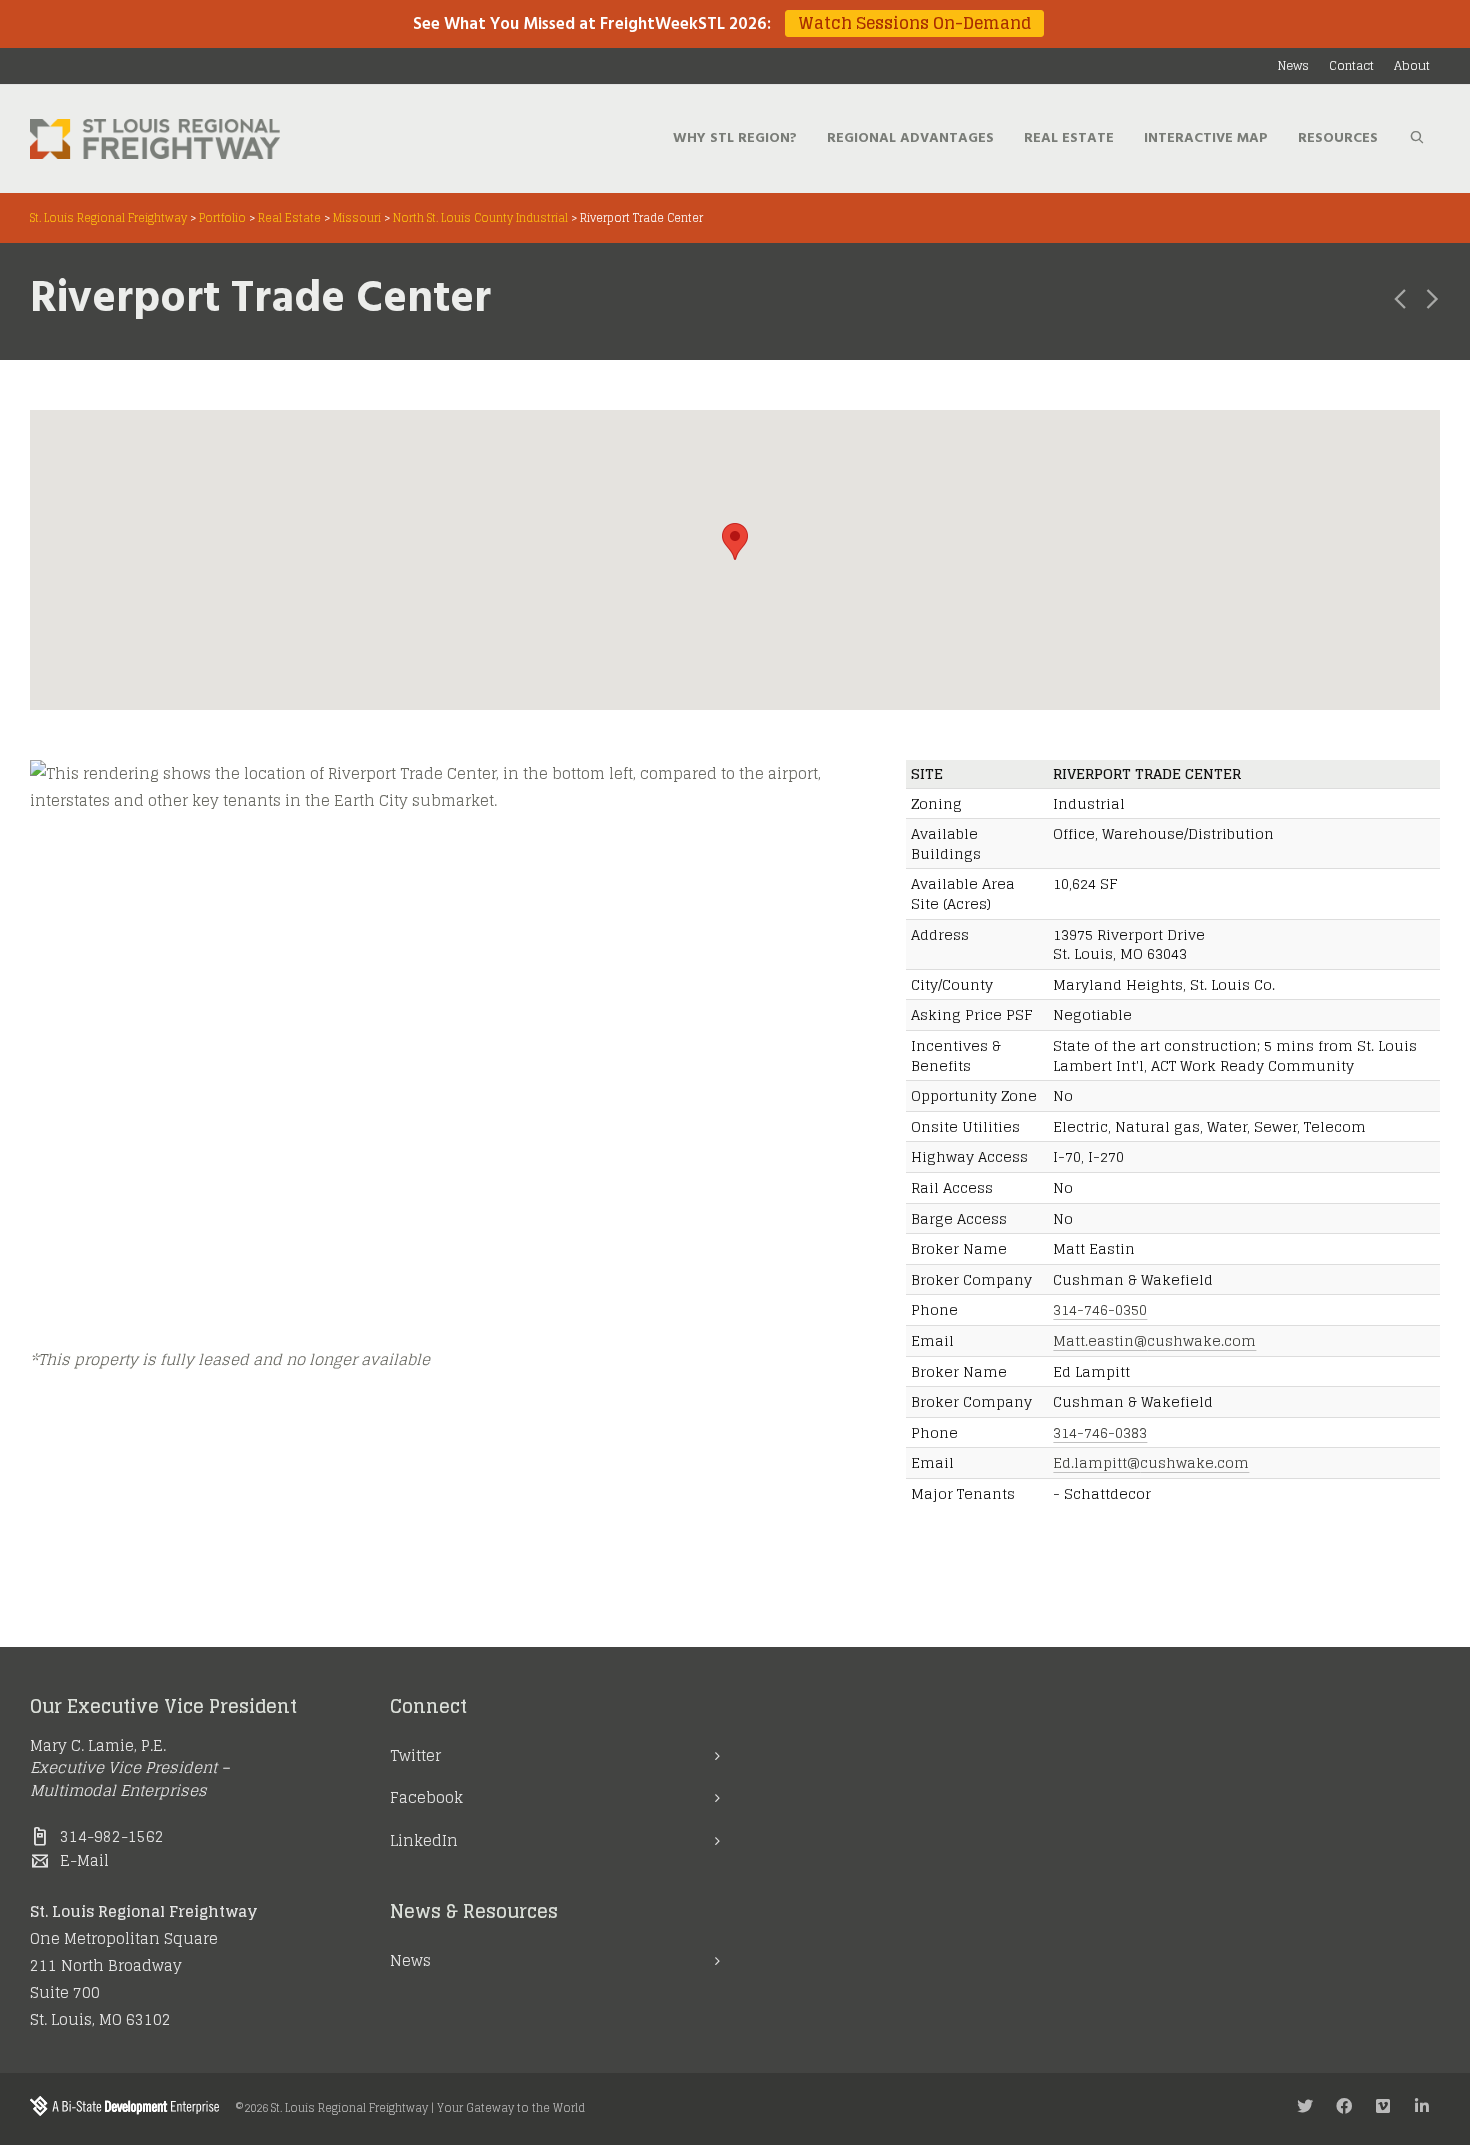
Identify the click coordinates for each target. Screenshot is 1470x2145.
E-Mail (84, 1860)
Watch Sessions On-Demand (914, 23)
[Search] (1417, 139)
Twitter (415, 1755)
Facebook (426, 1797)
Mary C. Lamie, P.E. (98, 1745)
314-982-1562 (112, 1836)
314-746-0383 (1100, 1432)
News (410, 1960)
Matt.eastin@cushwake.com (1154, 1340)
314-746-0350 (1100, 1309)
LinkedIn (424, 1840)
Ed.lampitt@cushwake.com (1151, 1462)
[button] (735, 541)
